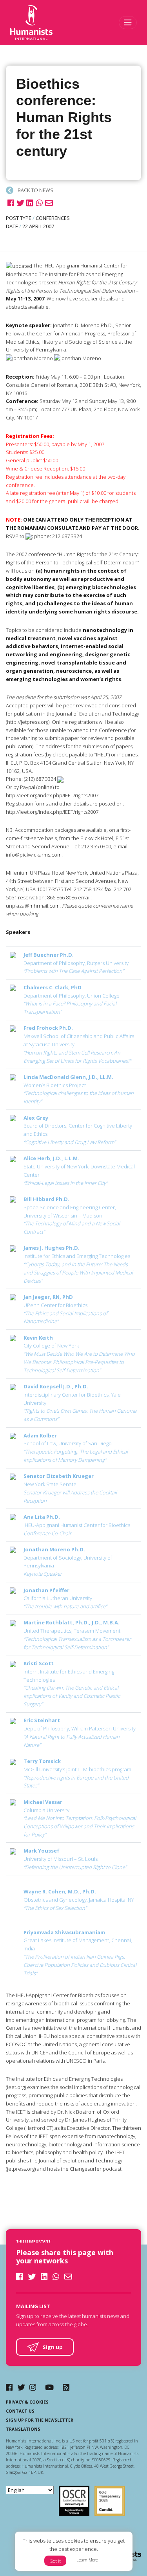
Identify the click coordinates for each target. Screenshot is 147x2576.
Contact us (20, 2411)
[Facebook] (9, 2387)
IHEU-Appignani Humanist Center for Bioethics (77, 1525)
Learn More (87, 2560)
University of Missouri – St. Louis (75, 1859)
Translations (23, 2429)
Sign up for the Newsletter (40, 2420)
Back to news (35, 190)
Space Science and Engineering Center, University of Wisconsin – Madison (72, 1215)
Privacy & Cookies (27, 2402)
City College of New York (79, 1354)
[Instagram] (33, 2387)
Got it (55, 2561)
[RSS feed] (66, 2387)
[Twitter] (21, 2387)
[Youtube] (49, 2387)
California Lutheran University (65, 1598)
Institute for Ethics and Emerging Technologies (78, 1264)
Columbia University (80, 1818)
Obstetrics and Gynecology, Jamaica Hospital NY (79, 1900)
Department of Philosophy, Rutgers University (76, 963)
